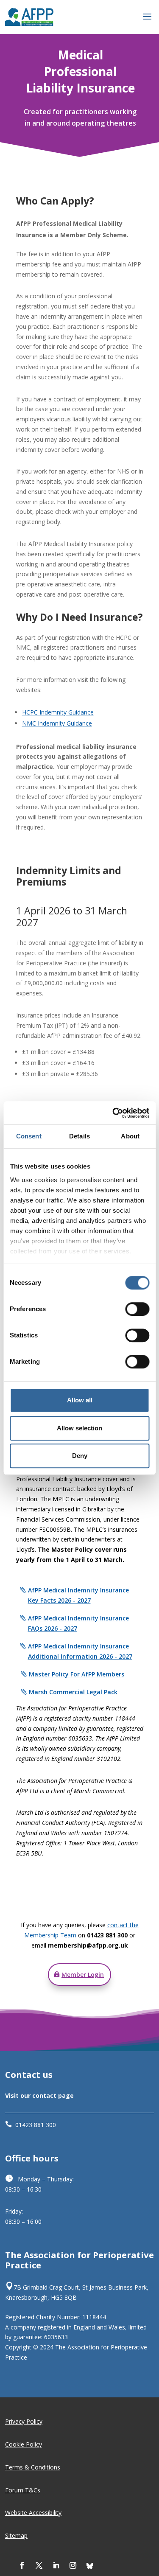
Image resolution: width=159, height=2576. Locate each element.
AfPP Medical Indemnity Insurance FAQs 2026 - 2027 (78, 1623)
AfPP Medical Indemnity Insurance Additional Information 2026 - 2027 (80, 1651)
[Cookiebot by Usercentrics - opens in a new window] (113, 1113)
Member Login (83, 1975)
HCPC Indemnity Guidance (58, 712)
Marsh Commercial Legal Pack (73, 1692)
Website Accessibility (33, 2513)
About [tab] (130, 1136)
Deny (80, 1456)
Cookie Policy (24, 2444)
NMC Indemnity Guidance (57, 723)
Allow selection (79, 1428)
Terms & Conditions (33, 2467)
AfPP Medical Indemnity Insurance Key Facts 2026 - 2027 (78, 1595)
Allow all (80, 1400)
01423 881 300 (36, 2125)
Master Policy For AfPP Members (77, 1674)
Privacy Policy (24, 2421)
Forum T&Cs (23, 2490)
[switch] (137, 1309)
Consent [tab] (29, 1136)
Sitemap (16, 2535)
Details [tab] (79, 1136)
